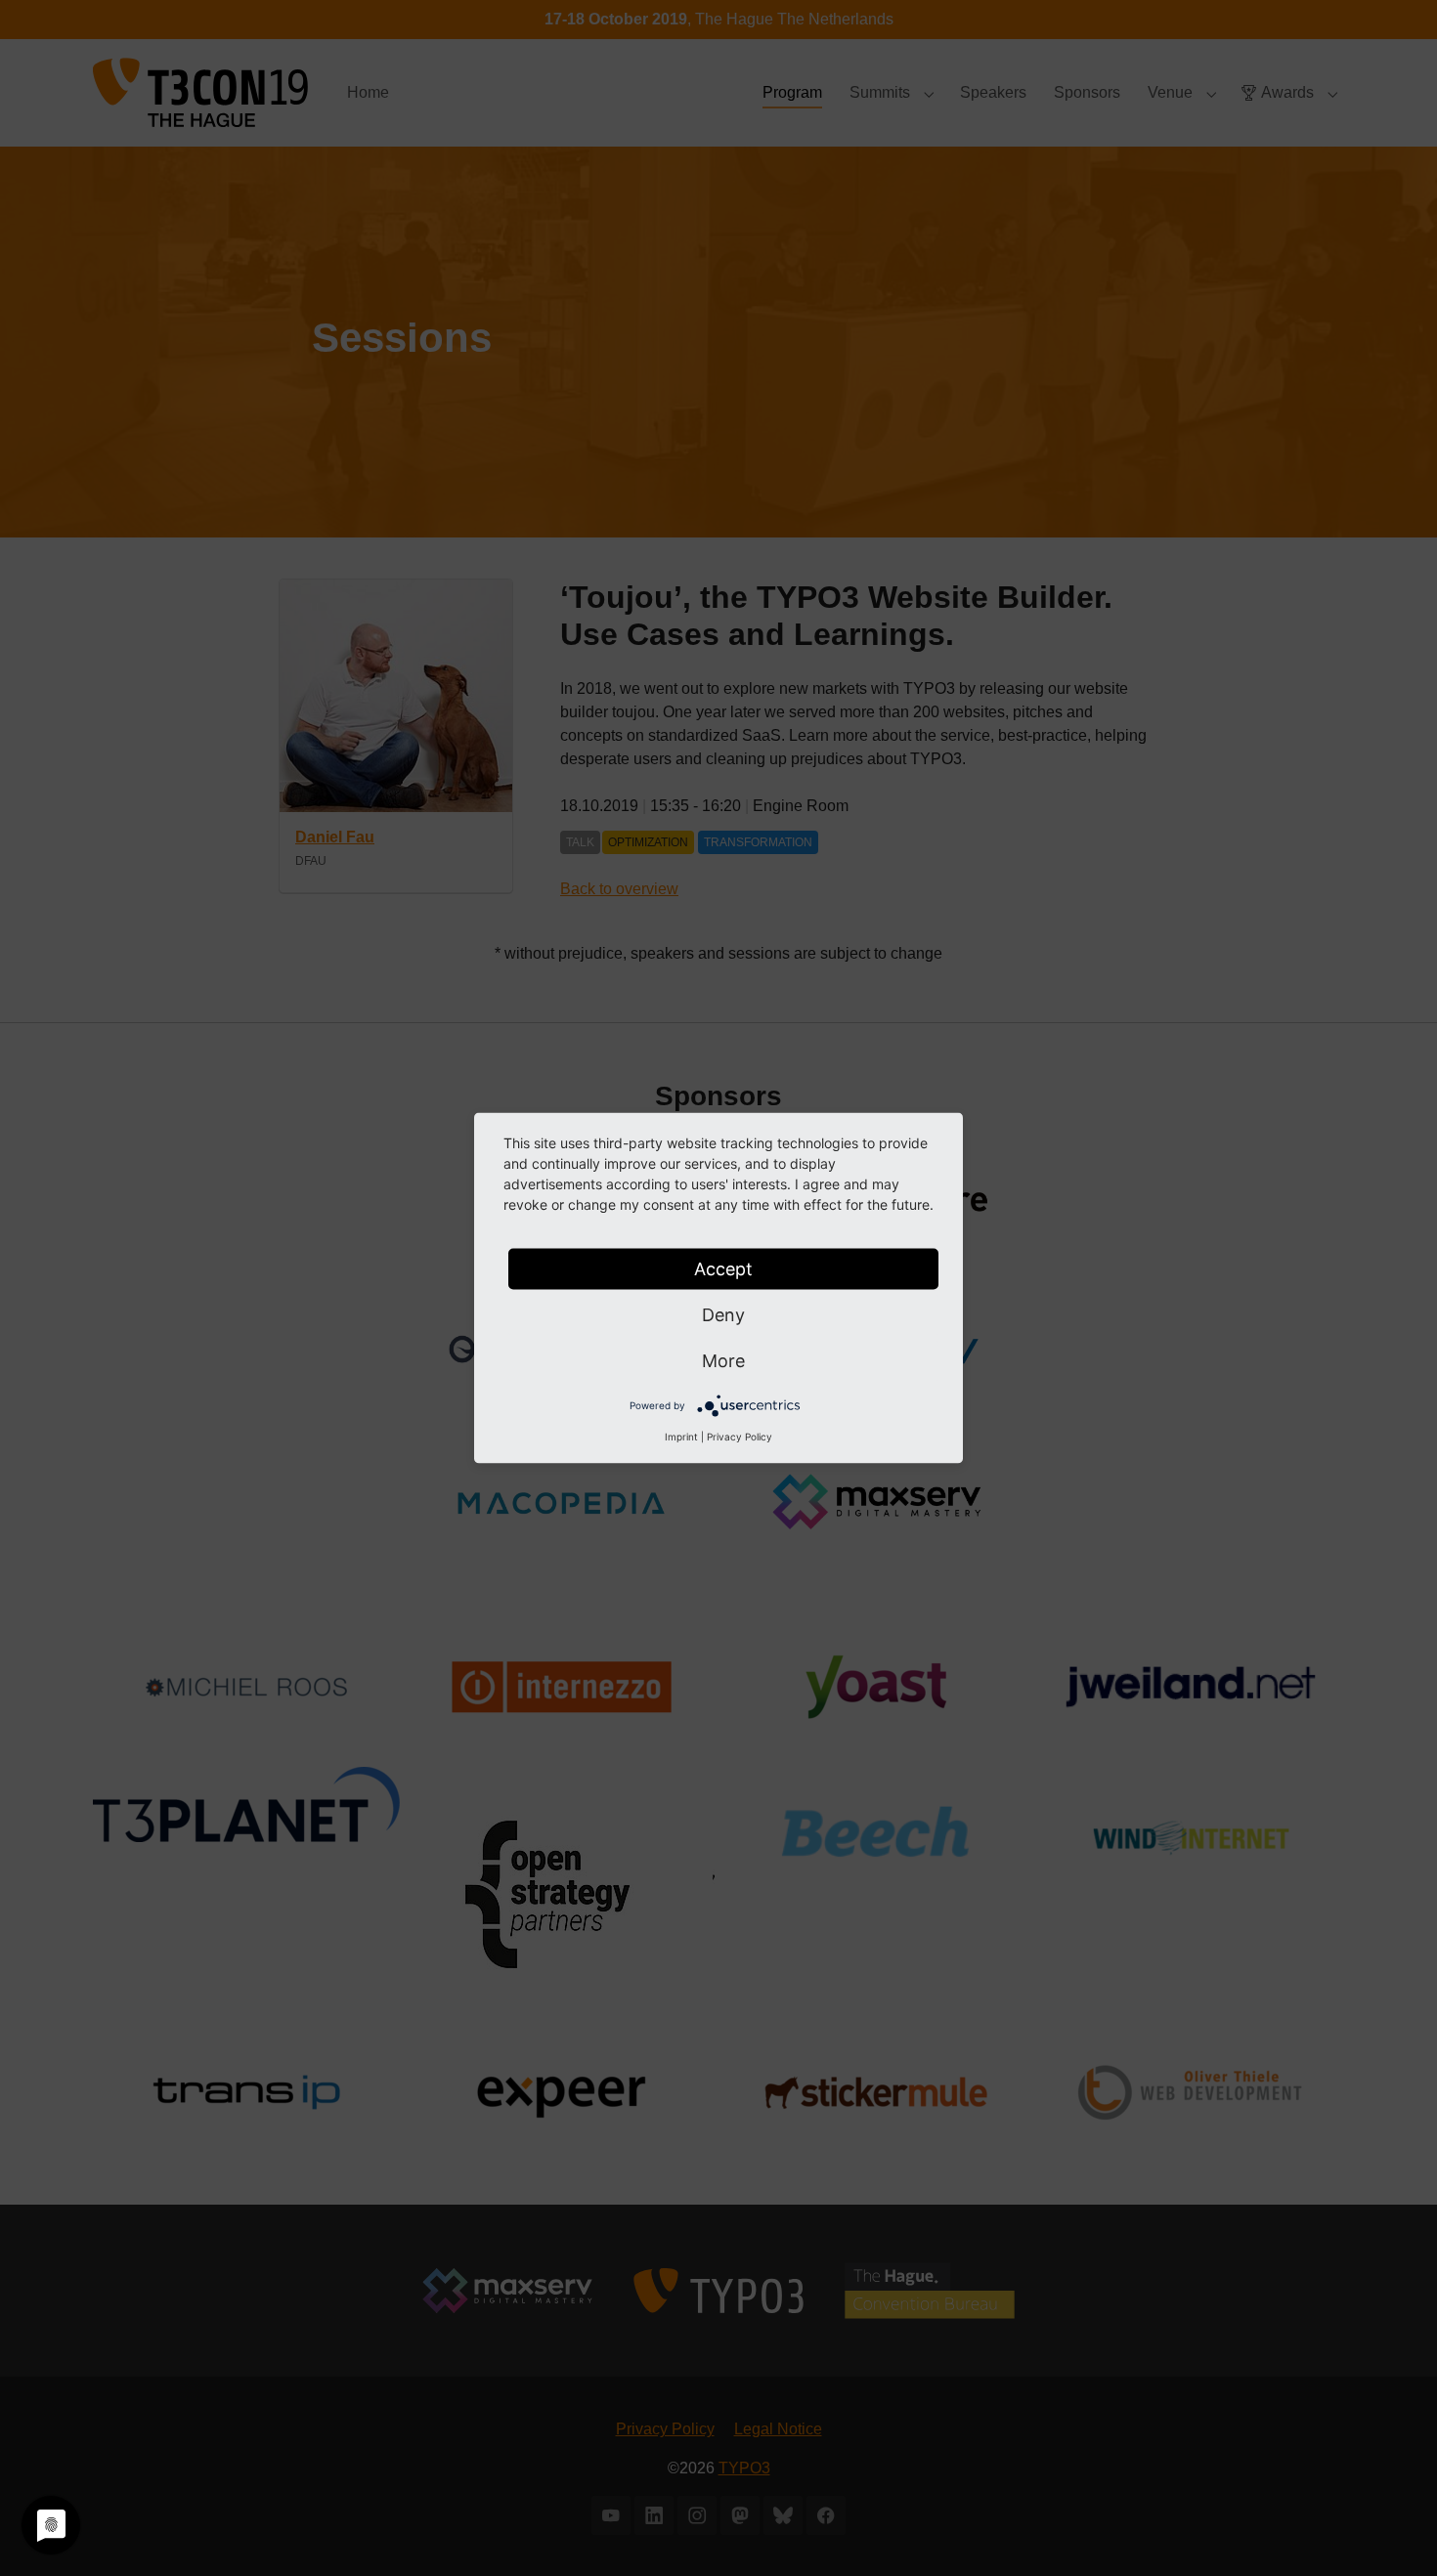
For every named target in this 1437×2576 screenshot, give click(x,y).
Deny (723, 1315)
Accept (723, 1269)
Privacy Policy (740, 1437)
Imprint (681, 1437)
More (723, 1361)
